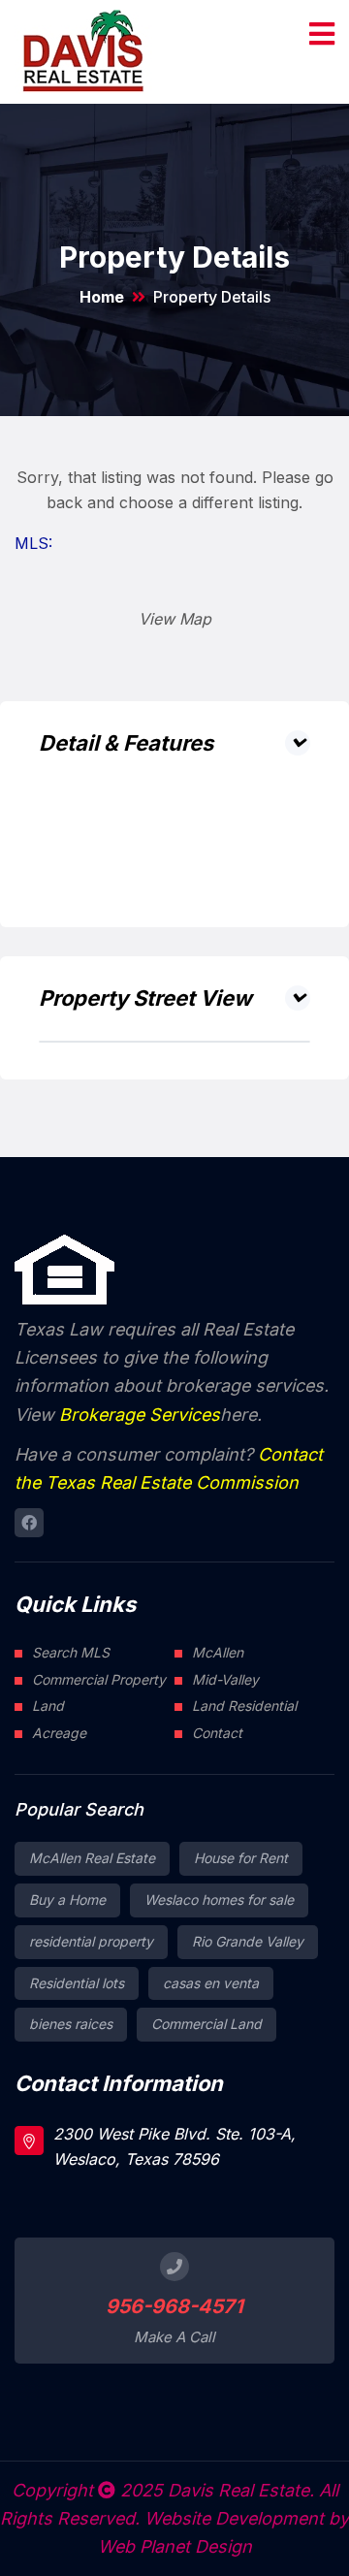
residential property (91, 1941)
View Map (175, 619)
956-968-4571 (174, 2306)
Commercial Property (99, 1679)
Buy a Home (67, 1900)
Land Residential (244, 1706)
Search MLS (71, 1652)
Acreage (59, 1733)
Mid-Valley (225, 1679)
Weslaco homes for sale (219, 1900)
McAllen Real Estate (92, 1858)
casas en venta (211, 1983)
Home (102, 297)
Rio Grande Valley (248, 1941)
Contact (217, 1733)
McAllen (218, 1652)
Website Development (234, 2518)
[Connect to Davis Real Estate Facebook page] (29, 1523)
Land (48, 1706)
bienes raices (71, 2024)
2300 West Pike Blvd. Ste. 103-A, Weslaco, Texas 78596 (174, 2146)
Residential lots (77, 1983)
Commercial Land (206, 2024)
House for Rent (241, 1858)
